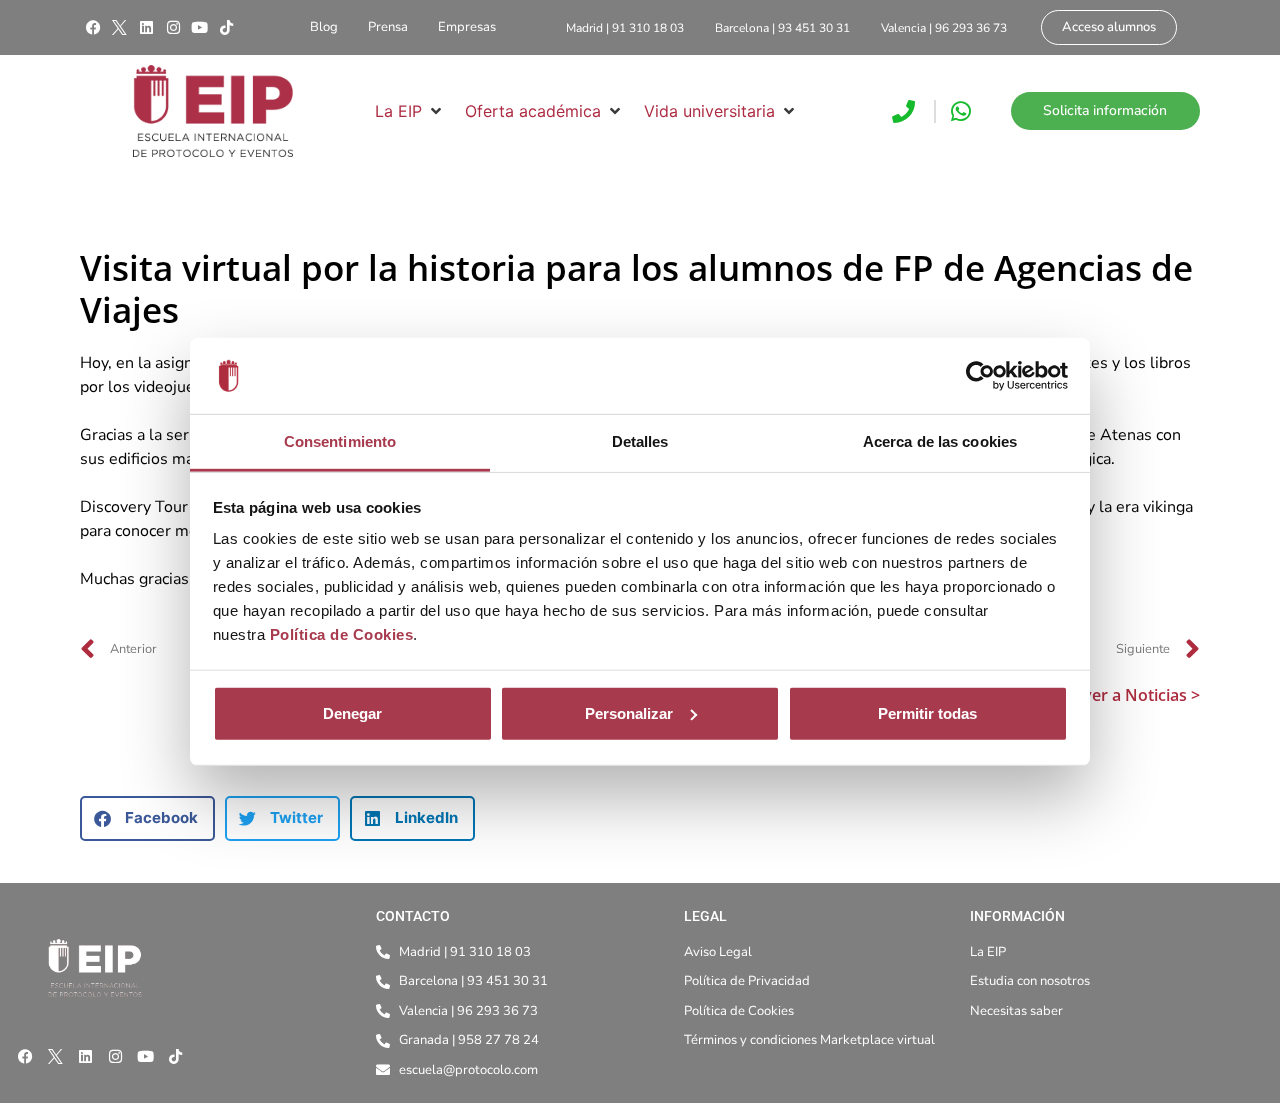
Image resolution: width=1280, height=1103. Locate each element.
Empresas (467, 27)
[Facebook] (93, 28)
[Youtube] (200, 28)
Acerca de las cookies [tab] (940, 441)
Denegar (352, 713)
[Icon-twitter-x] (120, 28)
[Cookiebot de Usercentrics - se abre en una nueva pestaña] (980, 376)
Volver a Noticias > (1129, 695)
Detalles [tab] (640, 441)
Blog (324, 27)
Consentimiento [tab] (340, 441)
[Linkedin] (146, 28)
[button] (410, 111)
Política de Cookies (342, 634)
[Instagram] (173, 28)
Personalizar (629, 713)
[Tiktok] (226, 28)
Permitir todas (927, 713)
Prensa (388, 27)
